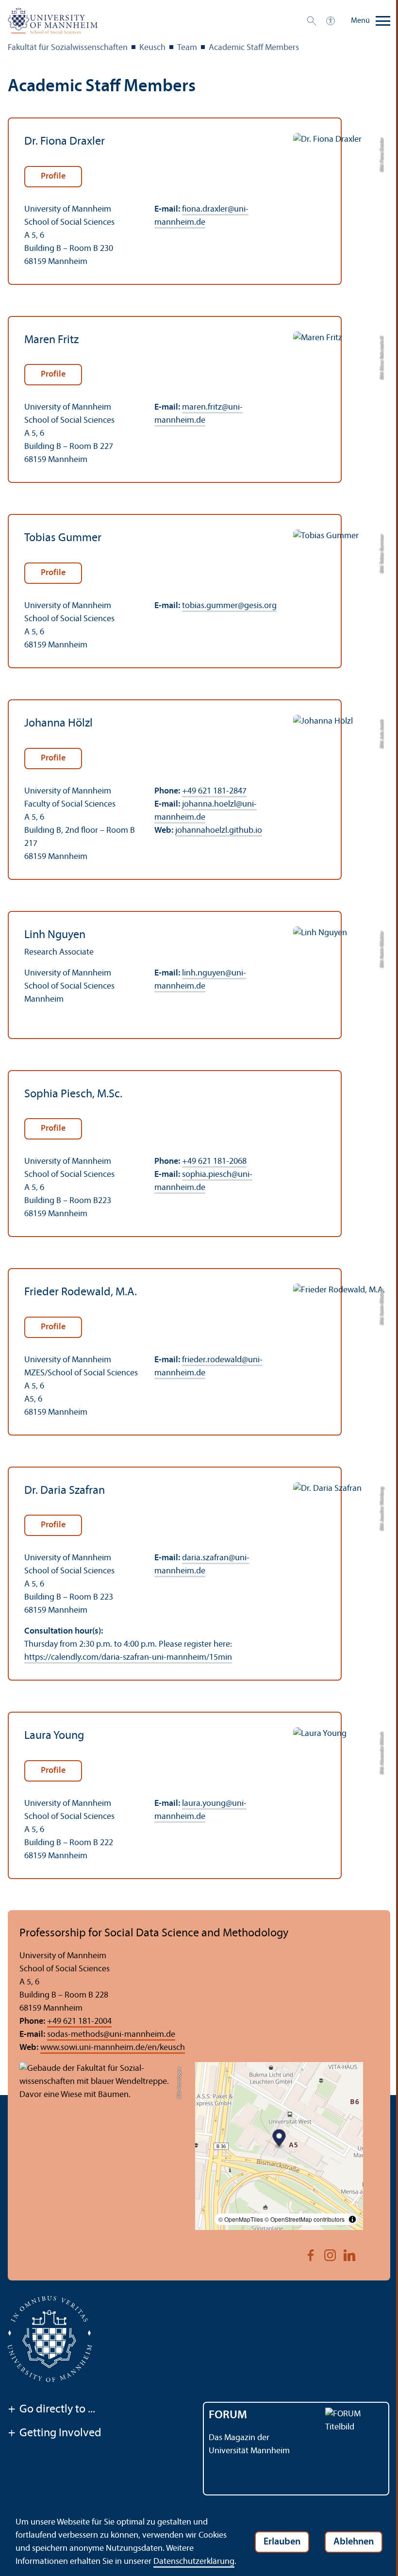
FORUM (228, 2415)
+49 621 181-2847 (214, 791)
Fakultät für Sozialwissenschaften (68, 48)
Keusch (152, 48)
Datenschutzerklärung (194, 2562)
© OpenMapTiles (241, 2219)
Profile (53, 176)
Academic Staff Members (254, 48)
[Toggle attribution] (352, 2219)
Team (187, 48)
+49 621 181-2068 (214, 1162)
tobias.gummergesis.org (229, 606)
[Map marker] (279, 2139)
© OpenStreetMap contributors (305, 2219)
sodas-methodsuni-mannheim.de (111, 2035)
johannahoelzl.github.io (219, 831)
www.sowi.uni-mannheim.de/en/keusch (113, 2048)
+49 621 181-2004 (79, 2022)
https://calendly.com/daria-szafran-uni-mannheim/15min (128, 1658)
